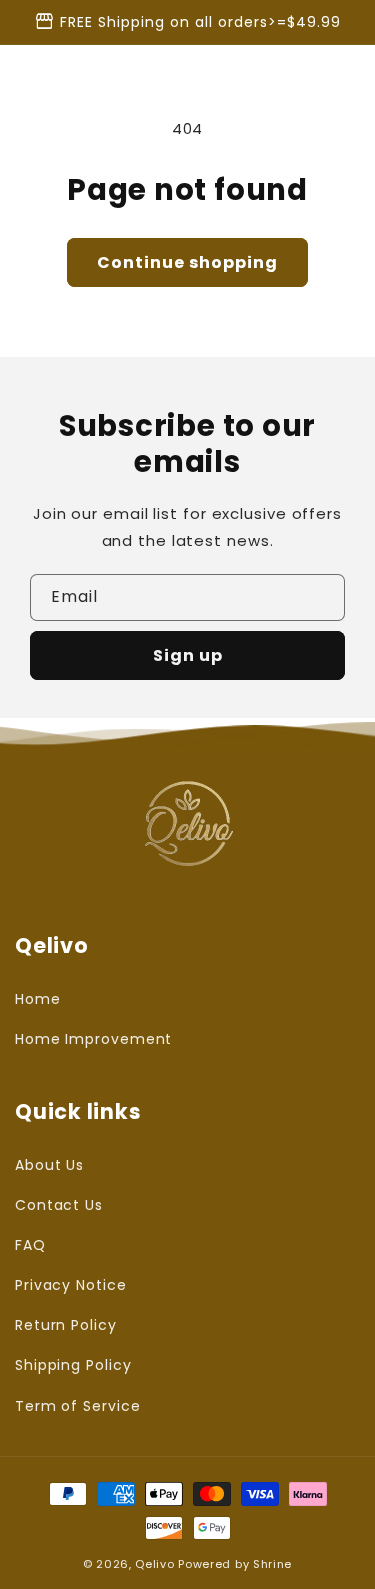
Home (38, 999)
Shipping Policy (73, 1365)
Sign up (188, 655)
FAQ (30, 1245)
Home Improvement (93, 1039)
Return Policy (66, 1325)
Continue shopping (187, 262)
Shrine (272, 1564)
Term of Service (78, 1406)
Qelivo (154, 1564)
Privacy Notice (71, 1285)
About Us (49, 1165)
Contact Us (59, 1205)
